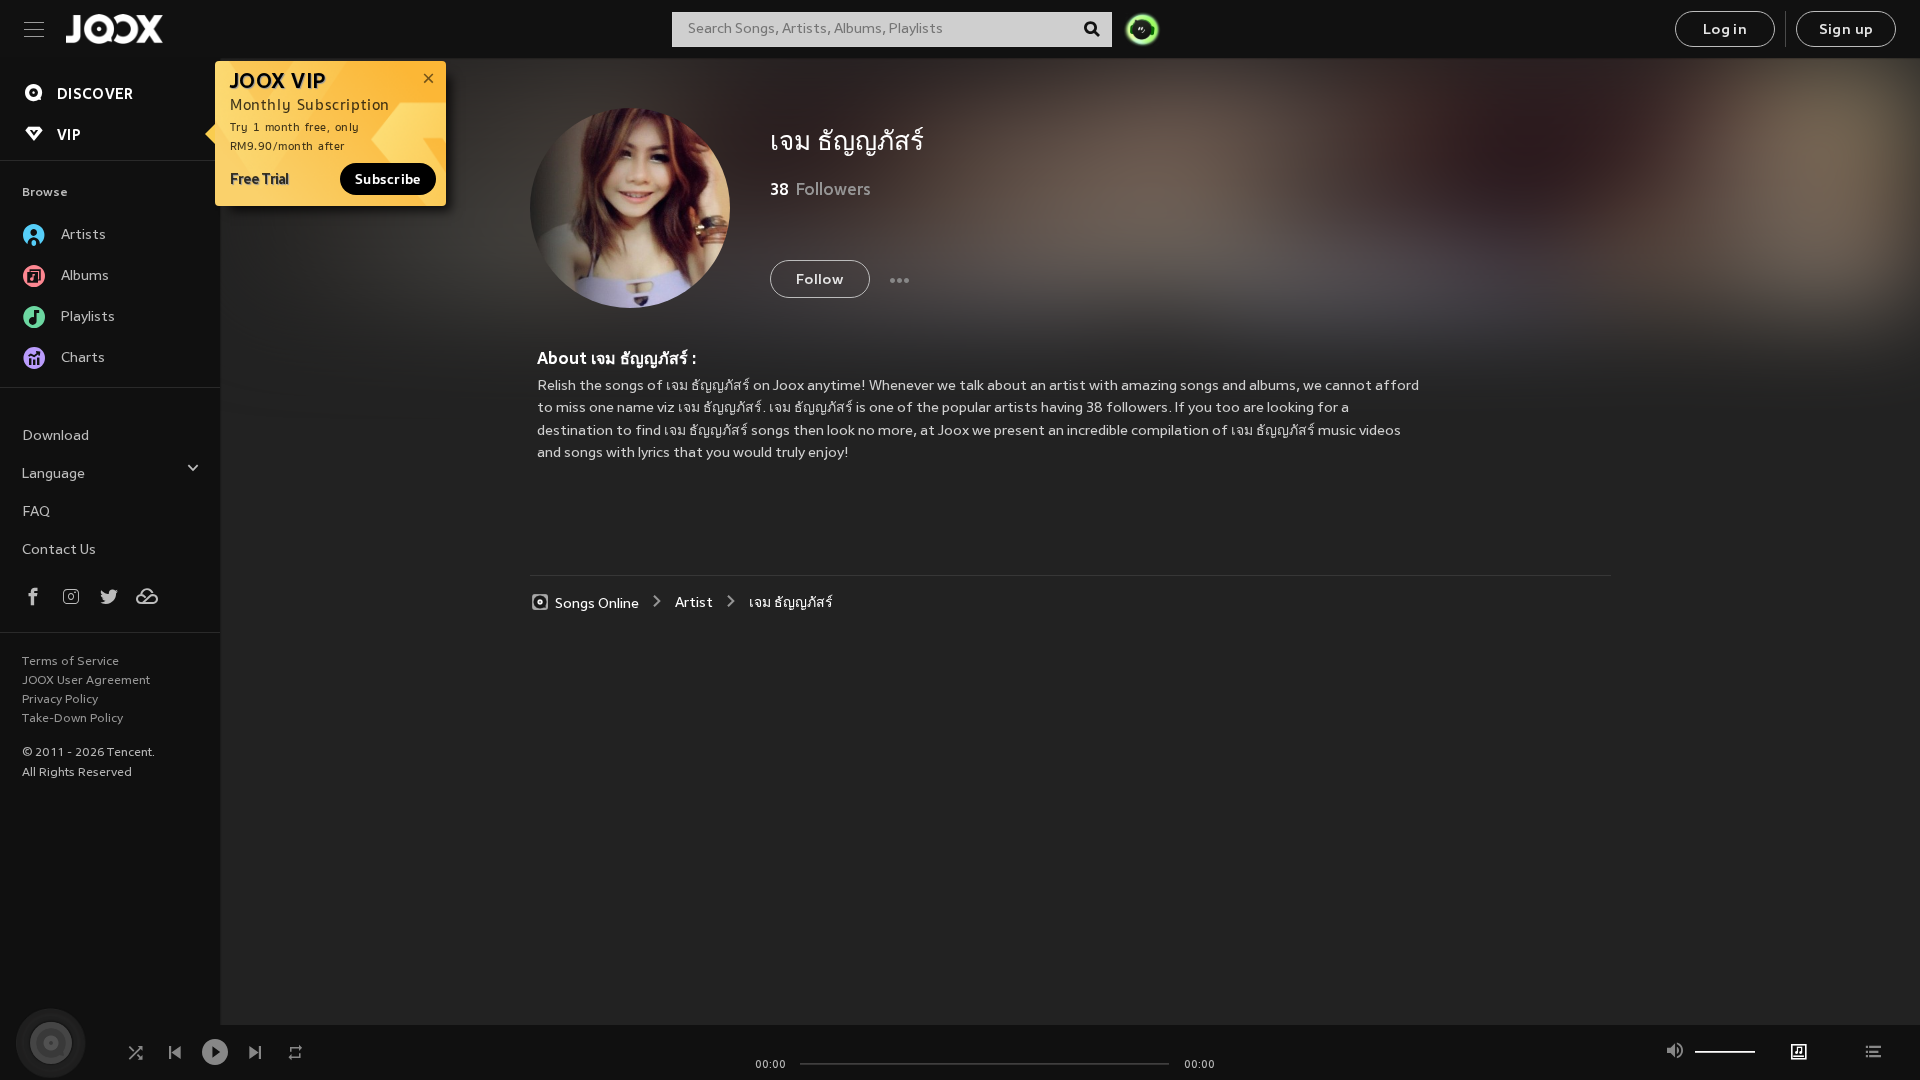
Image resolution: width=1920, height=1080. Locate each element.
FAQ (36, 512)
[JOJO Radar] (1142, 29)
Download (55, 436)
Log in (1725, 30)
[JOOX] (114, 29)
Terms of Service (70, 662)
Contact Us (59, 550)
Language (53, 474)
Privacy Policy (60, 700)
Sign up (1846, 30)
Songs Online (597, 603)
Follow (819, 280)
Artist (694, 603)
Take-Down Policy (72, 719)
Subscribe (388, 179)
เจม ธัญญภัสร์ (791, 603)
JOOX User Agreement (86, 681)
